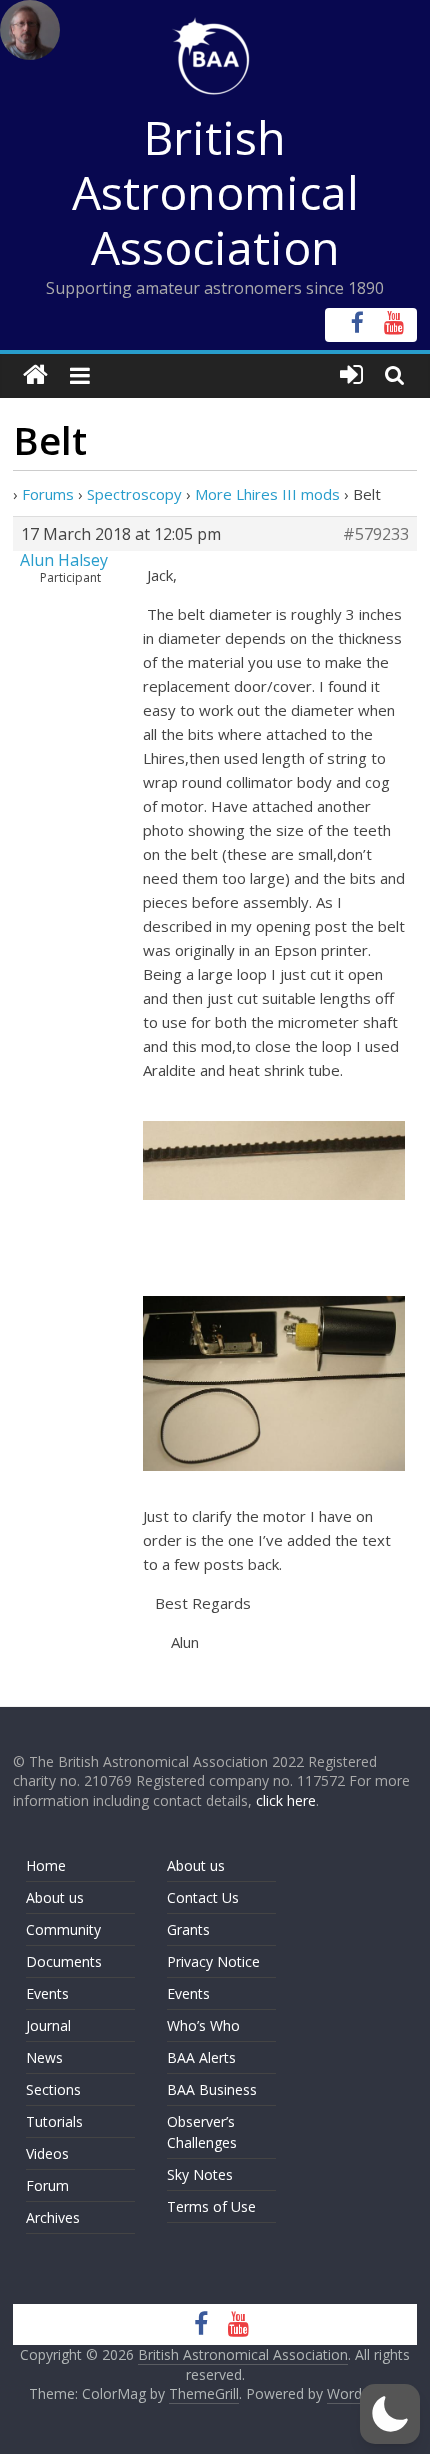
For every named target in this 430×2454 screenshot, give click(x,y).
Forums (48, 494)
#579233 (376, 534)
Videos (47, 2153)
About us (55, 1897)
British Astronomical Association (215, 192)
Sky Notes (200, 2174)
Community (63, 1929)
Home (46, 1865)
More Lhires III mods (267, 494)
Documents (64, 1961)
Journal (48, 2025)
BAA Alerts (201, 2057)
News (44, 2057)
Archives (53, 2217)
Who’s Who (203, 2025)
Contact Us (203, 1897)
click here (286, 1800)
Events (47, 1993)
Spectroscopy (134, 494)
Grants (188, 1929)
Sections (53, 2089)
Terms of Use (211, 2206)
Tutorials (54, 2121)
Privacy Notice (213, 1961)
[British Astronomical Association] (35, 375)
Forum (47, 2185)
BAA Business (212, 2089)
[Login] (351, 375)
